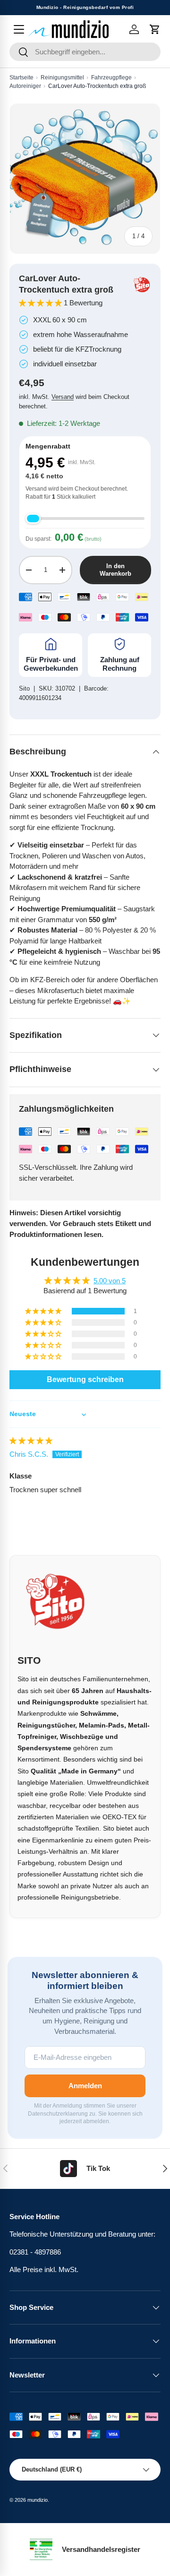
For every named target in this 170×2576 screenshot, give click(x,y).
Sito (24, 688)
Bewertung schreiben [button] (85, 1379)
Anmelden (85, 2086)
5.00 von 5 (110, 1281)
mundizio (38, 2500)
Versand (63, 397)
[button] (155, 29)
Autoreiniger (25, 86)
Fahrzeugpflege (111, 78)
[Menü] (19, 29)
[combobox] (85, 52)
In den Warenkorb (115, 570)
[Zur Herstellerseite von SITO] (142, 285)
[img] (31, 1440)
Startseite (21, 78)
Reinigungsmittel (62, 78)
